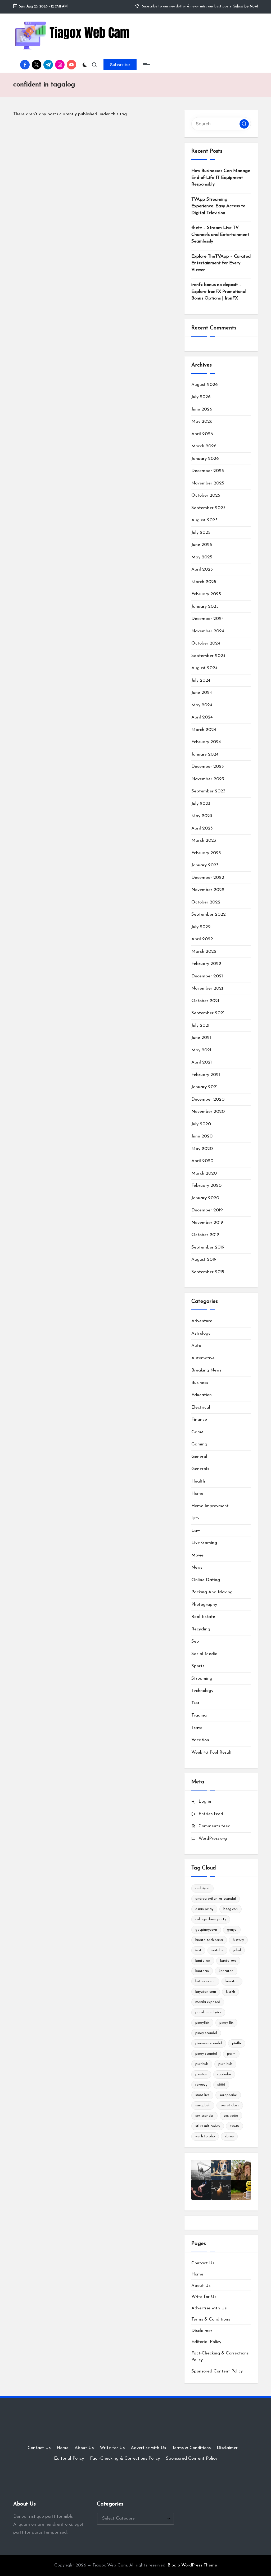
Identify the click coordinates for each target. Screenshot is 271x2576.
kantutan (226, 1971)
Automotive (203, 1358)
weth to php (205, 2136)
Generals (200, 1469)
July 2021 (200, 1025)
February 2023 (206, 853)
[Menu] (146, 65)
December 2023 (208, 767)
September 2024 (208, 656)
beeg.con (231, 1909)
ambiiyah (202, 1888)
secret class (230, 2105)
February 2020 (206, 1186)
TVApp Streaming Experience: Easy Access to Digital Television (218, 206)
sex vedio (231, 2116)
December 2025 (208, 471)
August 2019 (204, 1260)
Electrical (201, 1407)
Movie (197, 1555)
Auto (196, 1346)
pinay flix (226, 2023)
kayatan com (206, 1992)
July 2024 (201, 680)
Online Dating (206, 1580)
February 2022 (206, 964)
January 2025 (205, 606)
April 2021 (202, 1062)
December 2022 (208, 878)
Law (196, 1531)
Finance (199, 1420)
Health (198, 1481)
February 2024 (206, 742)
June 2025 (202, 545)
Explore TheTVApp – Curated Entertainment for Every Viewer (221, 263)
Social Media (204, 1654)
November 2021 (207, 988)
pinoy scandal (206, 2054)
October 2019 (205, 1235)
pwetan (201, 2074)
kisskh (231, 1992)
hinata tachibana (209, 1940)
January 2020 (205, 1198)
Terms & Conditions (211, 2319)
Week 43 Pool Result (212, 1752)
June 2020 (202, 1136)
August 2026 (205, 385)
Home (197, 1494)
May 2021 (201, 1050)
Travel (197, 1728)
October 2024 (206, 643)
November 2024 (208, 631)
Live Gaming (204, 1543)
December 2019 (207, 1210)
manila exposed (208, 2002)
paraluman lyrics (208, 2012)
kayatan (232, 1981)
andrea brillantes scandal (216, 1899)
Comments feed (214, 1826)
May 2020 (202, 1149)
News (197, 1567)
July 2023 (201, 804)
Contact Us (203, 2263)
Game (197, 1432)
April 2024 (202, 717)
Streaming (202, 1679)
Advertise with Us (209, 2308)
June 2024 (202, 693)
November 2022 (208, 890)
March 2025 (204, 582)
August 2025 (204, 520)
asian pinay (204, 1909)
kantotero (228, 1961)
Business (200, 1383)
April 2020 (202, 1161)
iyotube (217, 1950)
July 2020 (201, 1124)
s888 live (202, 2095)
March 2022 (204, 952)
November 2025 (208, 483)
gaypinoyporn (206, 1930)
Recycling (201, 1629)
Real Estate (203, 1617)
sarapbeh (203, 2105)
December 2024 (208, 619)
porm (231, 2054)
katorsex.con (205, 1981)
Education (202, 1395)
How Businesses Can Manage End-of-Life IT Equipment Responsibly (221, 178)
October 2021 (205, 1001)
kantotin (202, 1971)
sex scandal (204, 2116)
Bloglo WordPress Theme (192, 2565)
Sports (198, 1666)
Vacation (200, 1740)
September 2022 (209, 914)
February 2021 (206, 1075)
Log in (205, 1801)
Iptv (195, 1518)
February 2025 (206, 594)
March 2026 (204, 446)
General (199, 1457)
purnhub (202, 2064)
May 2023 (202, 816)
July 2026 (201, 397)
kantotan (203, 1961)
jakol (237, 1950)
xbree (229, 2136)
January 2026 (205, 459)
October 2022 (206, 902)
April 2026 (202, 434)
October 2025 (206, 495)
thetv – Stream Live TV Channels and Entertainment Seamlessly (220, 235)
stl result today (208, 2126)
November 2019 (207, 1223)
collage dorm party (211, 1919)
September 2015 (208, 1272)
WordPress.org (213, 1839)
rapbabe (224, 2074)
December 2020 (208, 1099)
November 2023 (208, 779)
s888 (221, 2085)
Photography (204, 1605)
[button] (120, 65)
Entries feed (211, 1814)
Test (195, 1703)
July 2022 (201, 927)
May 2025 (202, 557)
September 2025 (208, 508)
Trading (199, 1715)
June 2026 (202, 409)
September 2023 (208, 791)
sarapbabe (228, 2095)
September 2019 (208, 1247)
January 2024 (205, 754)
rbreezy (201, 2085)
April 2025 (202, 569)
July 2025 (201, 533)
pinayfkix (202, 2023)
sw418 (234, 2126)
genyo (232, 1930)
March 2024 (204, 730)
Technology (202, 1691)
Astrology (201, 1333)
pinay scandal (206, 2033)
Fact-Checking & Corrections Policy (125, 2458)
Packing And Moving (212, 1592)
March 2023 (204, 841)
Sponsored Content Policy (217, 2371)
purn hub (225, 2064)
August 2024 (204, 668)
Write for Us (204, 2297)
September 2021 (208, 1013)
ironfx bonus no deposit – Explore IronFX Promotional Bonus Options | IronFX (219, 292)
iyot (198, 1950)
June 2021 (201, 1038)
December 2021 (207, 976)
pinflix (237, 2043)
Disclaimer (202, 2331)
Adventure (202, 1321)
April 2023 (202, 828)
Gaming (199, 1444)
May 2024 (202, 705)
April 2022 (202, 939)
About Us (201, 2286)
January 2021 (204, 1087)
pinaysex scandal (209, 2043)
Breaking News (206, 1370)
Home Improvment (210, 1506)
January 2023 (205, 865)
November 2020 (208, 1112)
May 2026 (202, 422)
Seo (195, 1641)
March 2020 (204, 1173)
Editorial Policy (206, 2342)
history (238, 1940)
